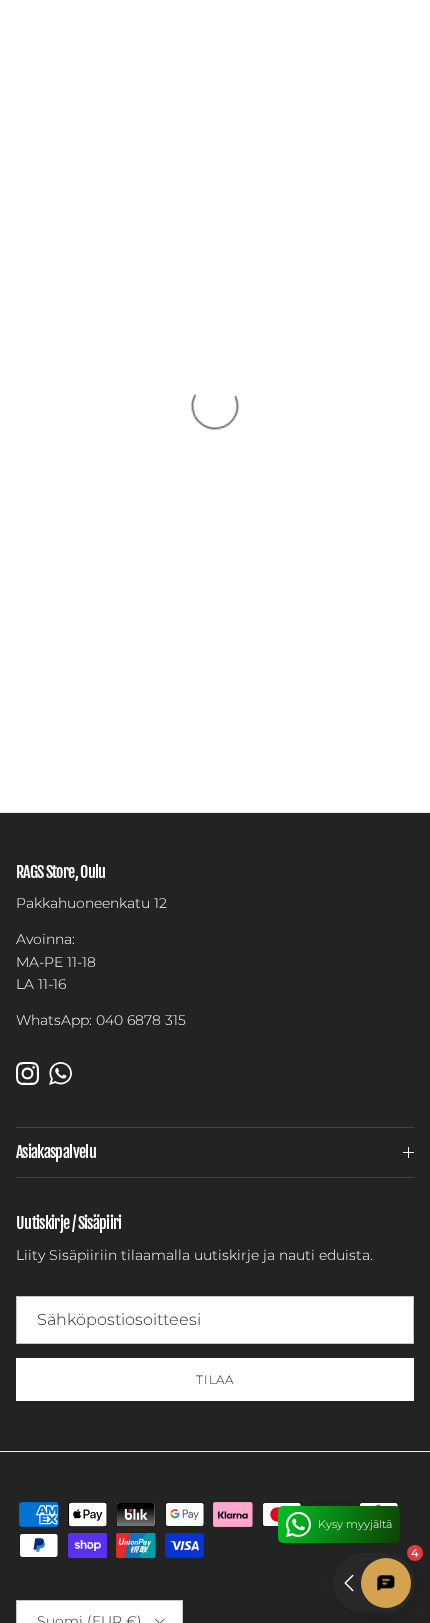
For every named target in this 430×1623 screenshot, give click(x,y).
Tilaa (215, 1379)
